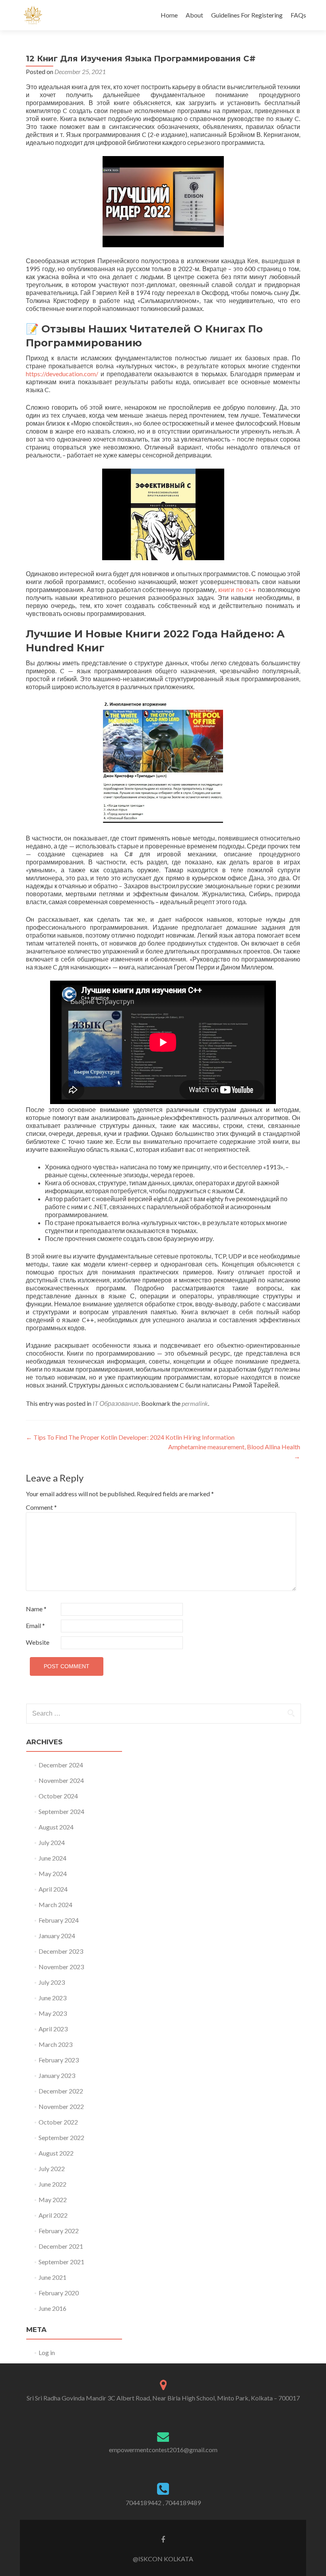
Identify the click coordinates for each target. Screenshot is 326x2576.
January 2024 (57, 1936)
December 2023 (61, 1951)
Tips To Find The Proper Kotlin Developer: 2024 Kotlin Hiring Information (130, 1437)
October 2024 (58, 1796)
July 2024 (52, 1842)
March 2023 (55, 2044)
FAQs (298, 15)
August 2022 (56, 2153)
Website (38, 1642)
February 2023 (59, 2060)
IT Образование (116, 1403)
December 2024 (61, 1765)
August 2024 (56, 1827)
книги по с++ (237, 589)
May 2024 (53, 1873)
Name (36, 1609)
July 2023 (52, 1982)
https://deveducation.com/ (62, 374)
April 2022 (53, 2215)
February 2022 (59, 2231)
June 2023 (52, 1998)
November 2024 (61, 1780)
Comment (41, 1507)
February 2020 (59, 2293)
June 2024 (52, 1858)
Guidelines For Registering (247, 15)
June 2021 (52, 2277)
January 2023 (57, 2075)
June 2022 (52, 2184)
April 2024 (53, 1889)
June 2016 (52, 2308)
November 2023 (61, 1967)
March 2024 (55, 1905)
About (194, 15)
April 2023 (53, 2029)
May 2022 (53, 2200)
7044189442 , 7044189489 (163, 2503)
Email (35, 1625)
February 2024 (59, 1920)
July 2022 (52, 2168)
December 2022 (61, 2091)
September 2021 (61, 2262)
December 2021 (61, 2246)
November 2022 (61, 2106)
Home (169, 15)
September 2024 (61, 1811)
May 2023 (53, 2013)
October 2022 (58, 2122)
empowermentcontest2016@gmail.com (163, 2450)
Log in (47, 2352)
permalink (195, 1403)
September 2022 (61, 2137)
